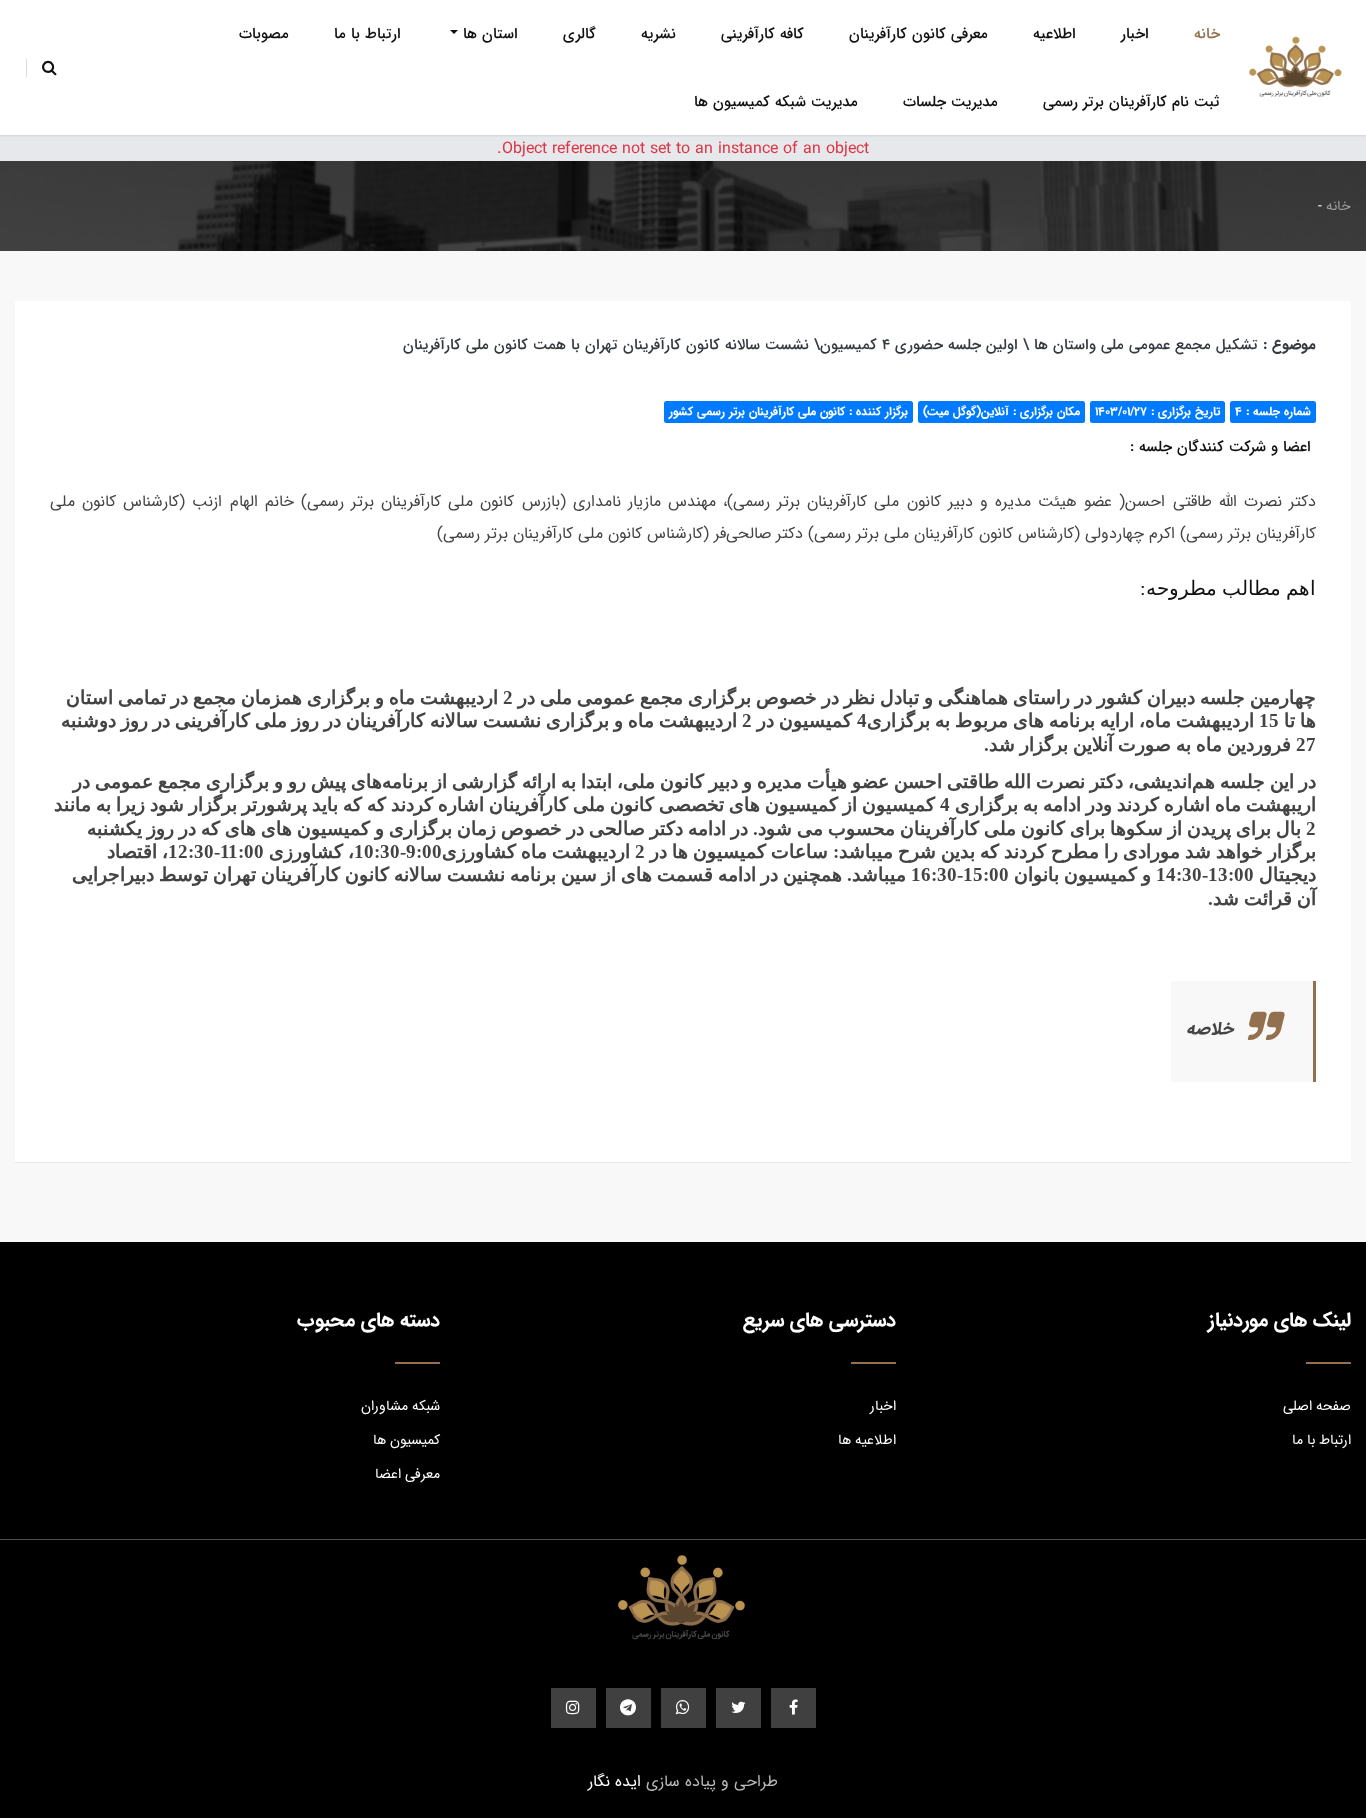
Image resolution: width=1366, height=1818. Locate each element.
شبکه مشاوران (400, 1406)
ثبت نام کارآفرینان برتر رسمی (1131, 101)
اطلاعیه (1054, 33)
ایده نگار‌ (614, 1781)
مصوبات (264, 33)
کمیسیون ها (406, 1440)
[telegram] (628, 1708)
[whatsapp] (683, 1708)
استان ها (490, 33)
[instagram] (573, 1708)
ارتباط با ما (367, 33)
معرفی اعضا (407, 1474)
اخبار (1135, 33)
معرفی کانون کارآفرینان (918, 33)
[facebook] (793, 1708)
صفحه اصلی (1317, 1406)
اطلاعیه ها (866, 1440)
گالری (579, 33)
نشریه (658, 33)
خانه (1207, 33)
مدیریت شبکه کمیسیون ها (776, 101)
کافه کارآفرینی (762, 33)
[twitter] (738, 1708)
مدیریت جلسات (950, 101)
